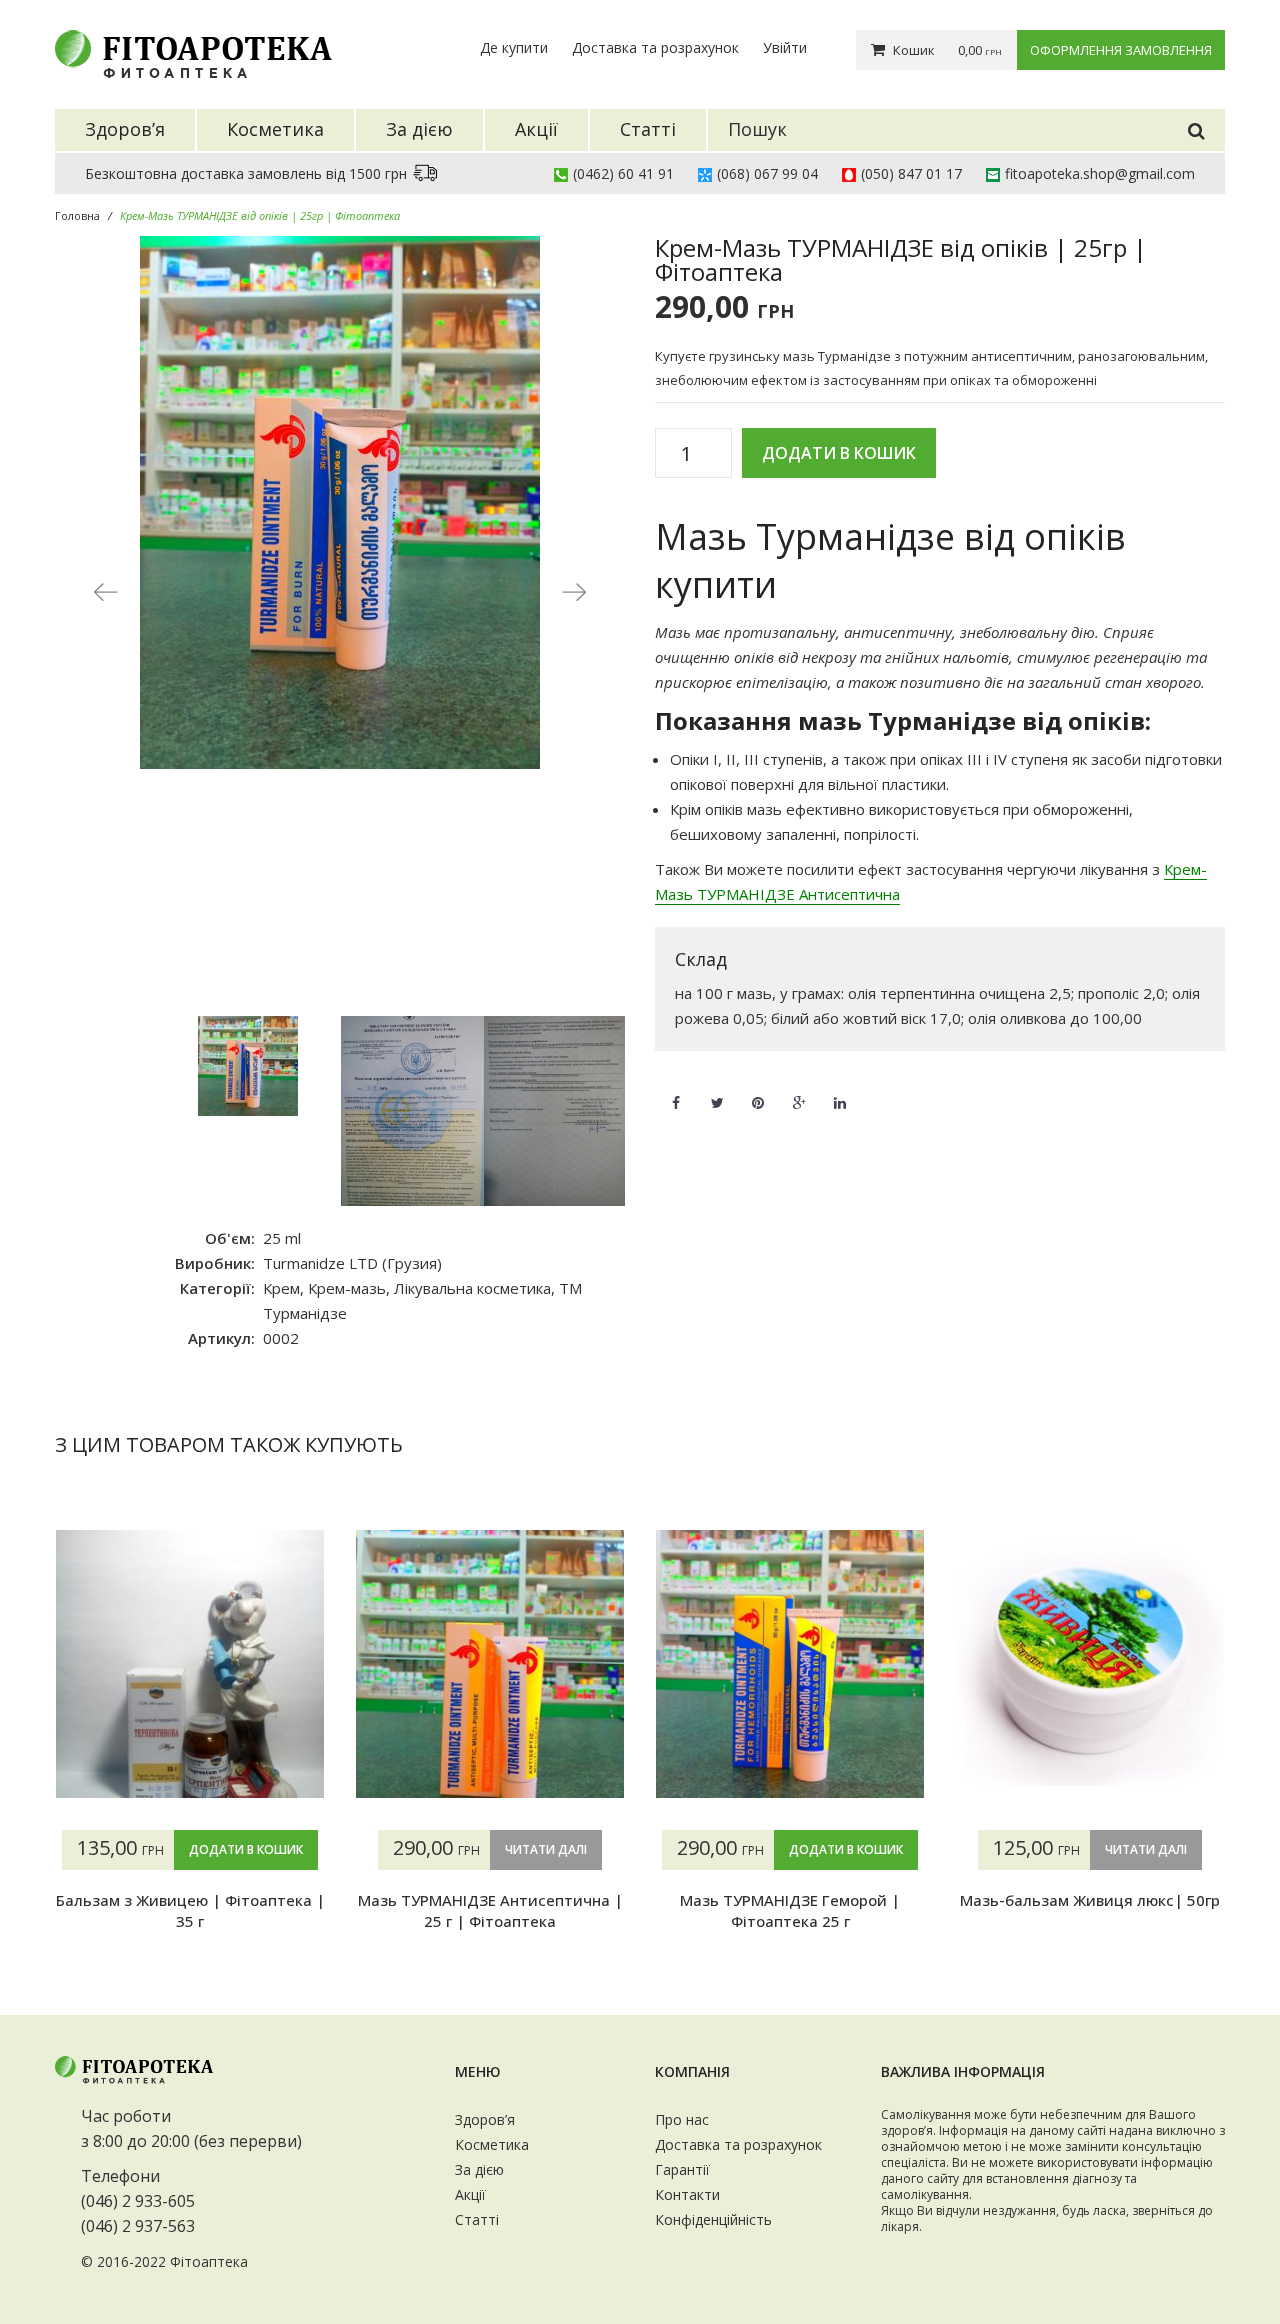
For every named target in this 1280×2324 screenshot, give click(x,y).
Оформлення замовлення (1121, 50)
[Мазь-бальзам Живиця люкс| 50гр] (1090, 1664)
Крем (281, 1288)
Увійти (785, 47)
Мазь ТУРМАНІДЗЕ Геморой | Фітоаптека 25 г (790, 1910)
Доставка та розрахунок (655, 47)
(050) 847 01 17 (911, 173)
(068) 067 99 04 (767, 173)
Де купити (514, 47)
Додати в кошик (839, 453)
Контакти (687, 2194)
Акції (470, 2194)
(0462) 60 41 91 (623, 173)
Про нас (682, 2119)
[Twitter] (717, 1091)
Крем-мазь (347, 1288)
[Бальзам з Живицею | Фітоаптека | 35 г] (190, 1664)
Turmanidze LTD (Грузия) (352, 1263)
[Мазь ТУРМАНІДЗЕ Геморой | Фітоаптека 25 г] (790, 1664)
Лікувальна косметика (472, 1288)
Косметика (492, 2144)
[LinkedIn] (840, 1091)
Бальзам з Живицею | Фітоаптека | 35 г (190, 1910)
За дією (479, 2169)
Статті (477, 2219)
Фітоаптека (209, 2261)
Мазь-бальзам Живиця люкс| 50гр (1090, 1900)
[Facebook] (676, 1091)
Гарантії (682, 2169)
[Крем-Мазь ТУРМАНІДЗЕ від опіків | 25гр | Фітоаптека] (340, 502)
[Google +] (799, 1091)
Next (575, 591)
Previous (105, 591)
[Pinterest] (758, 1091)
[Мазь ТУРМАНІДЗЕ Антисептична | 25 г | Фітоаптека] (490, 1664)
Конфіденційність (713, 2219)
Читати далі (546, 1849)
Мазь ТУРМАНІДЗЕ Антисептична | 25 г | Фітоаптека (490, 1910)
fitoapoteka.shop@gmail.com (1100, 173)
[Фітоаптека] (195, 54)
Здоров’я (485, 2119)
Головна (77, 215)
